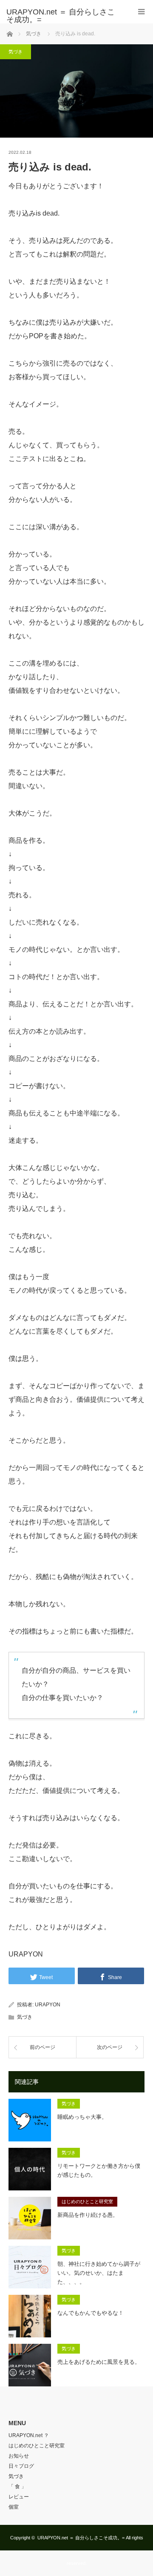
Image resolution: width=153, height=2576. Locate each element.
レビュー (19, 2497)
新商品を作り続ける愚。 (88, 2215)
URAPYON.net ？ (29, 2435)
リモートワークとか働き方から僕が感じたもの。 (99, 2170)
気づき (16, 52)
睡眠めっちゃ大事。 (82, 2117)
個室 (14, 2507)
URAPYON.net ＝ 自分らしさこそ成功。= (81, 2538)
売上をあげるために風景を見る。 (99, 2362)
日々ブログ (21, 2466)
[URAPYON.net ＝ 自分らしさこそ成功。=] (64, 16)
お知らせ (19, 2456)
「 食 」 (17, 2487)
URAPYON (48, 2005)
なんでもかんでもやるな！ (91, 2313)
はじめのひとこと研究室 (87, 2201)
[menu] (141, 12)
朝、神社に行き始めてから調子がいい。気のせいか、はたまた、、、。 (99, 2273)
